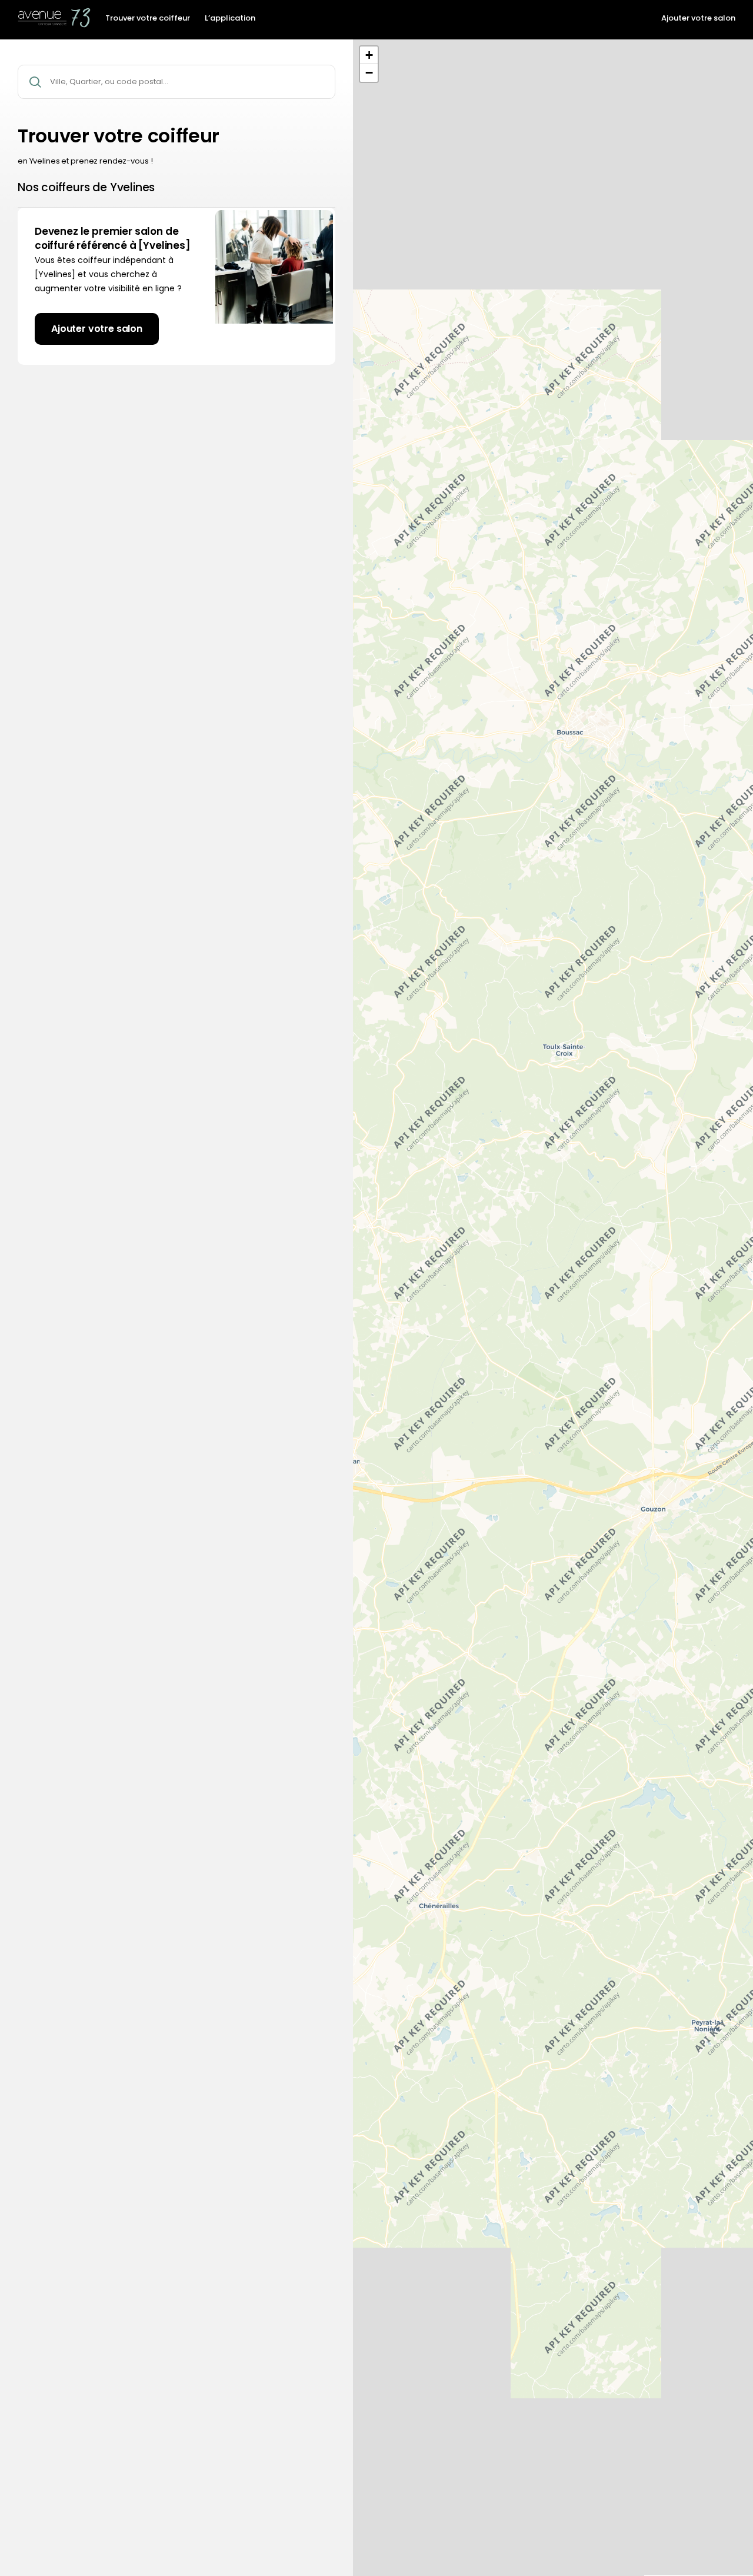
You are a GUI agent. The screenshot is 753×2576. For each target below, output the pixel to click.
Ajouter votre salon (698, 18)
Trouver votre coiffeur (148, 18)
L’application (230, 18)
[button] (369, 55)
